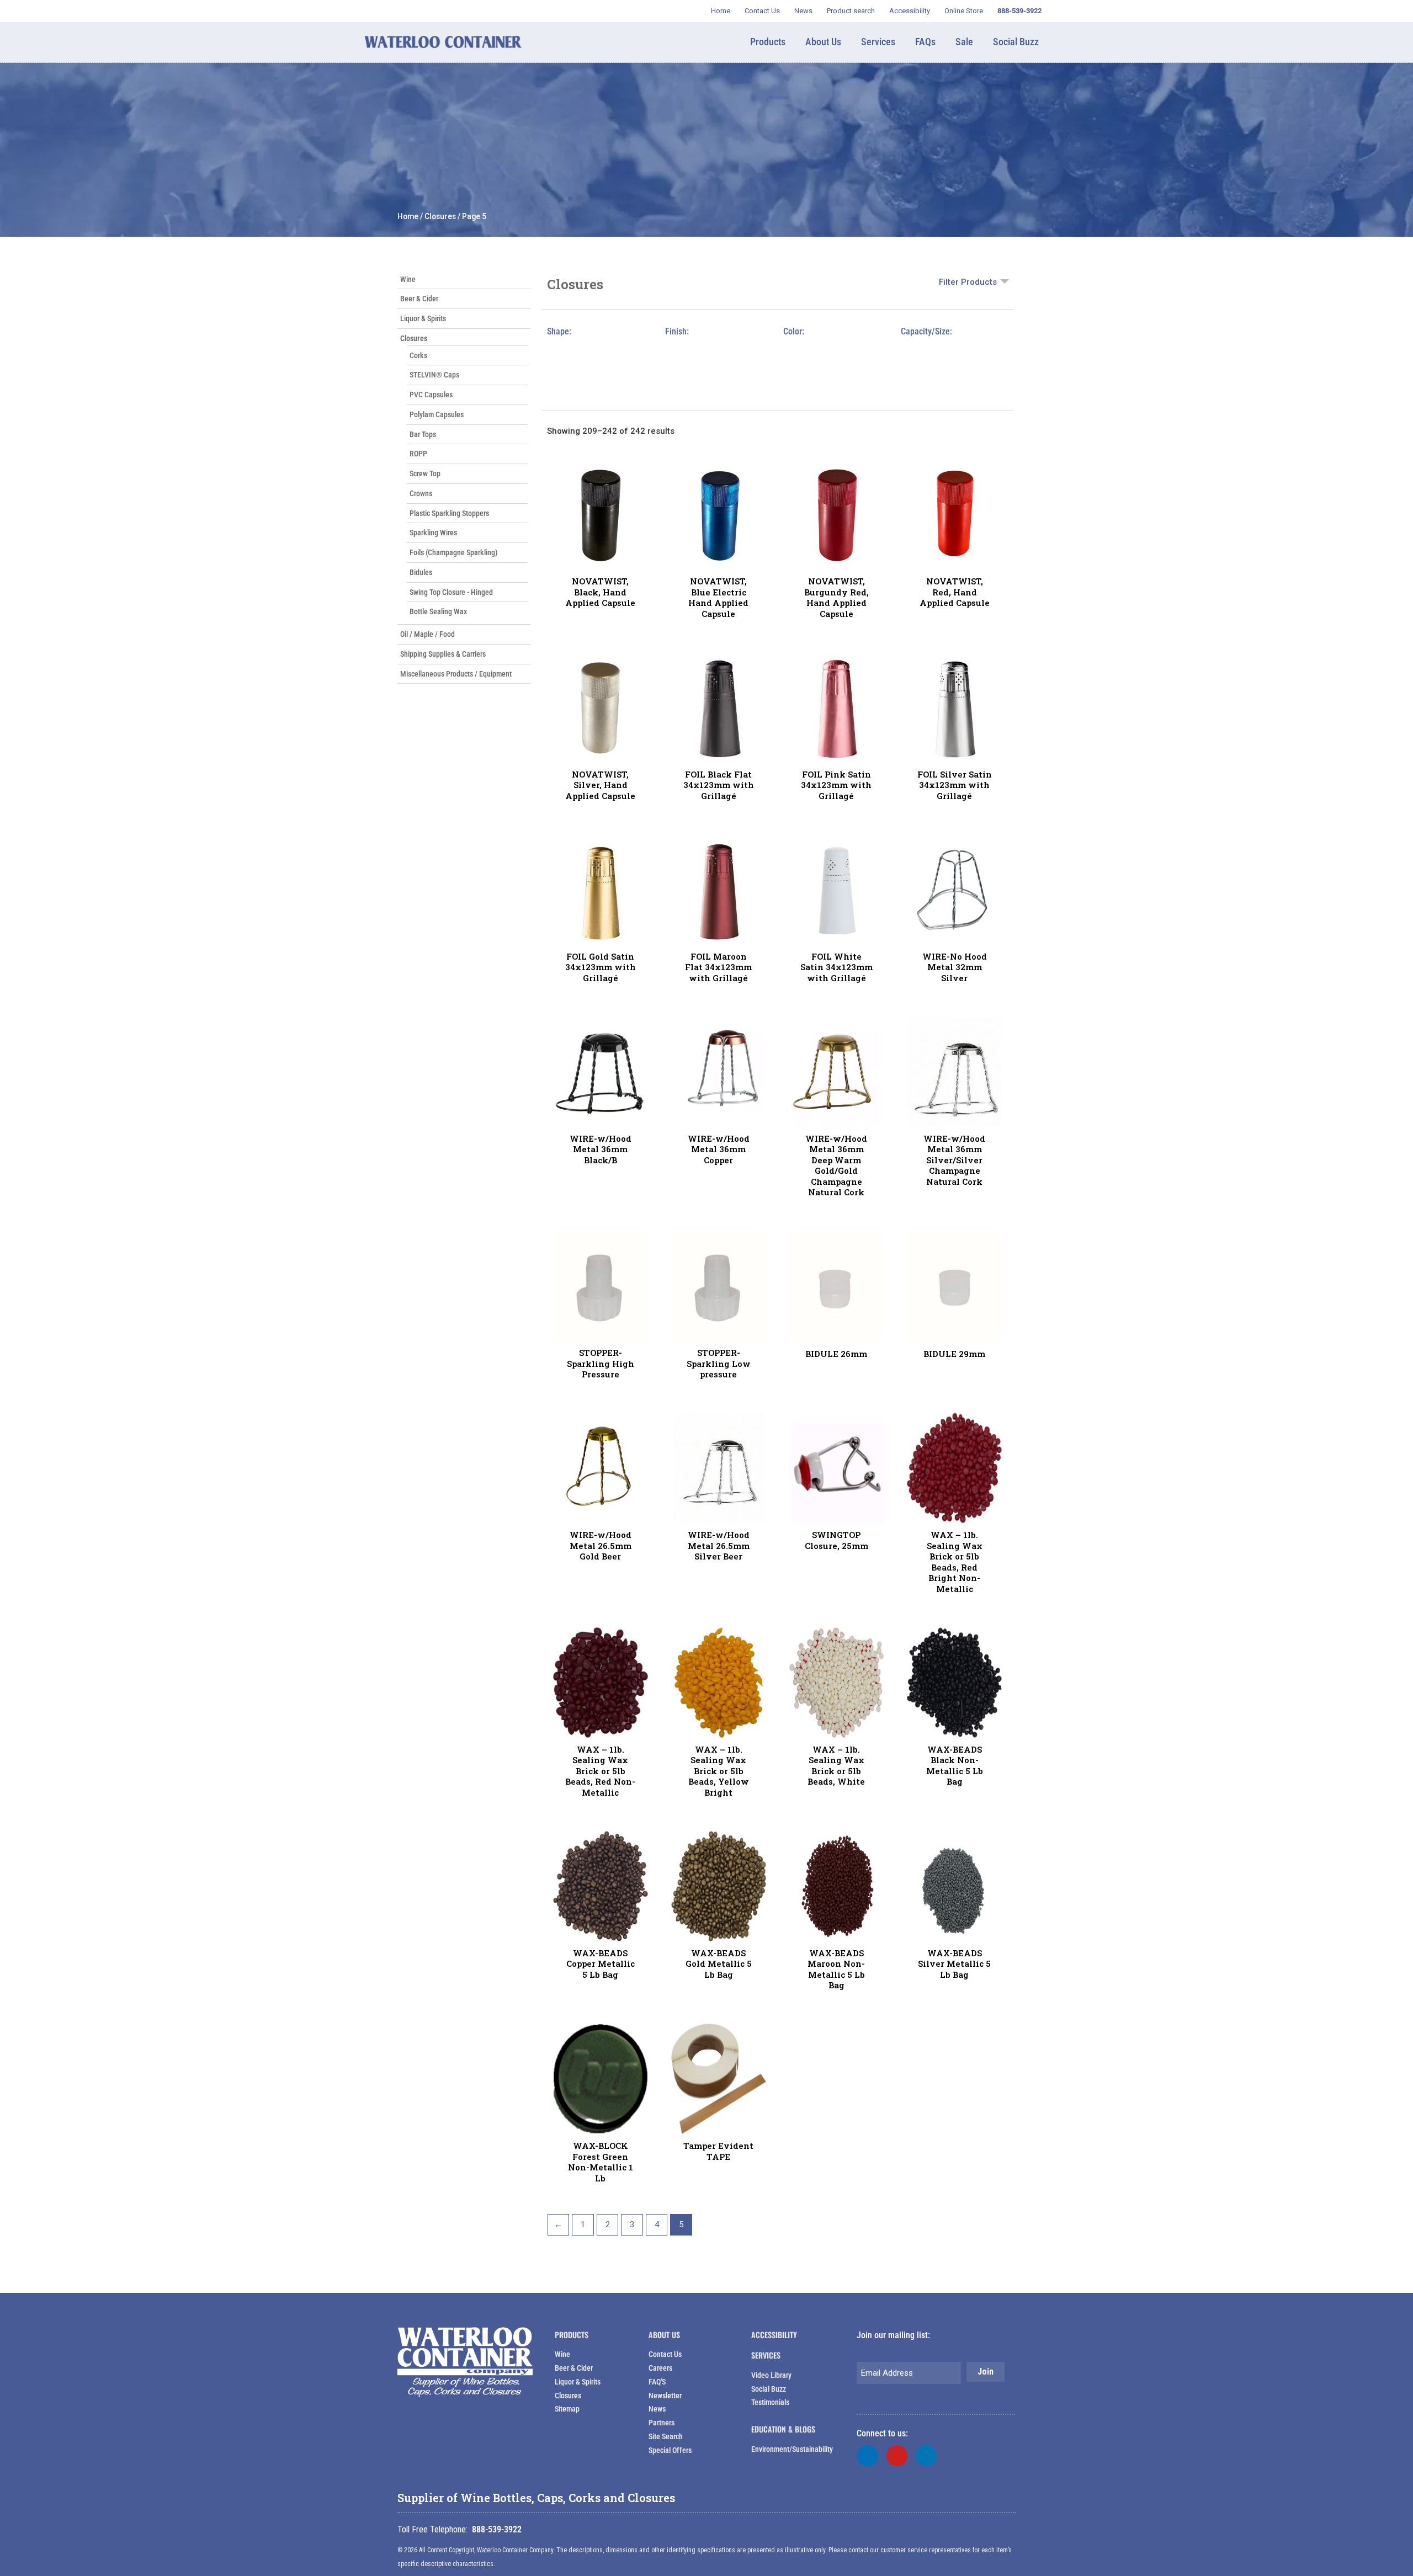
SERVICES (766, 2355)
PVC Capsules (431, 395)
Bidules (421, 572)
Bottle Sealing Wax (438, 611)
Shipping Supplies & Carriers (443, 654)
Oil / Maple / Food (427, 634)
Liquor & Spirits (423, 318)
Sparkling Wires (433, 533)
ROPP (418, 454)
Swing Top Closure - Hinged (451, 592)
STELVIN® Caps (434, 375)
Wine (408, 279)
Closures (440, 216)
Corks (418, 355)
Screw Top (425, 473)
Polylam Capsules (437, 414)
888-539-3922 (497, 2529)
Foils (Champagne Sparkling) (454, 552)
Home (408, 216)
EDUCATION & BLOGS (783, 2429)
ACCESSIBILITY (774, 2335)
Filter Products (968, 282)
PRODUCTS (572, 2335)
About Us (664, 2335)
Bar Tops (423, 434)
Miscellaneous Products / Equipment (456, 674)
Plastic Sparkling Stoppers (449, 513)
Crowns (421, 493)
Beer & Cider (419, 299)
